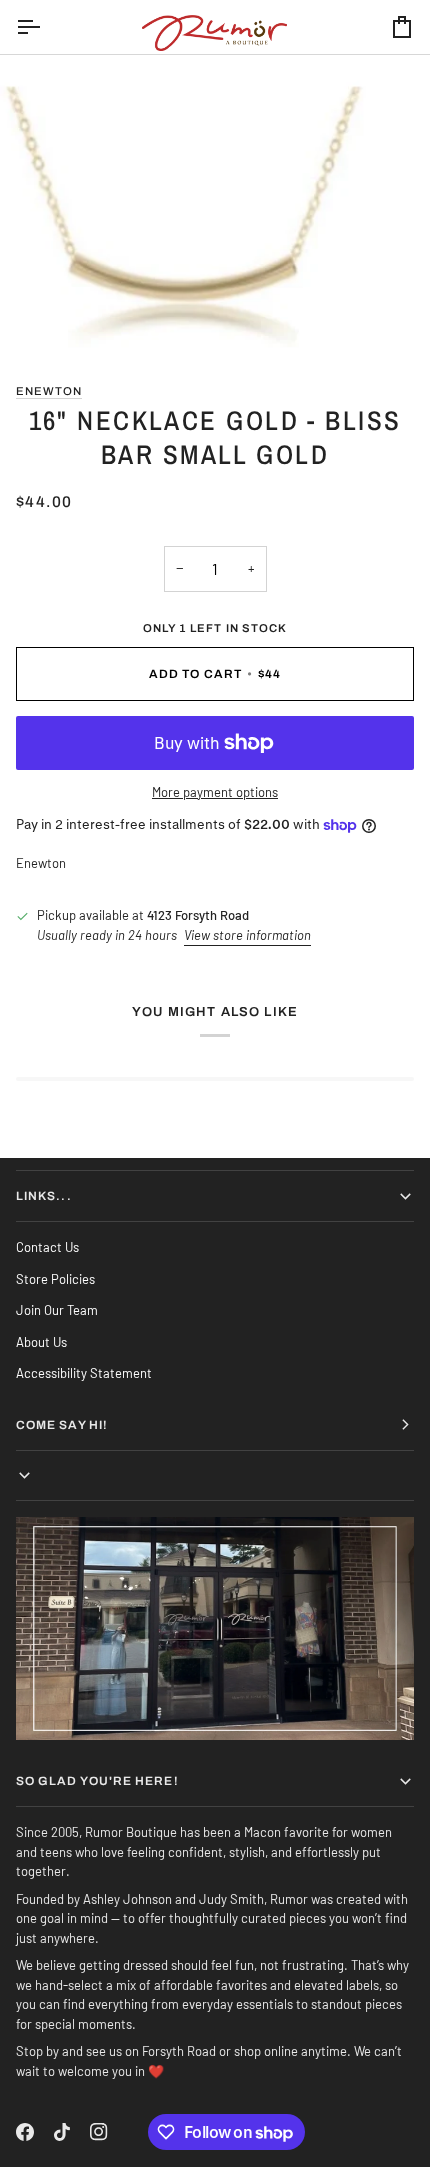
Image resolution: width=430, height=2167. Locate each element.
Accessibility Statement (84, 1373)
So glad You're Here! (97, 1781)
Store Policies (55, 1279)
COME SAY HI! (62, 1425)
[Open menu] (46, 27)
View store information (247, 935)
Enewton (49, 391)
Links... (44, 1196)
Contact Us (47, 1247)
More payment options (215, 792)
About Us (41, 1342)
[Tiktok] (62, 2132)
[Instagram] (99, 2132)
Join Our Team (57, 1310)
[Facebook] (25, 2132)
